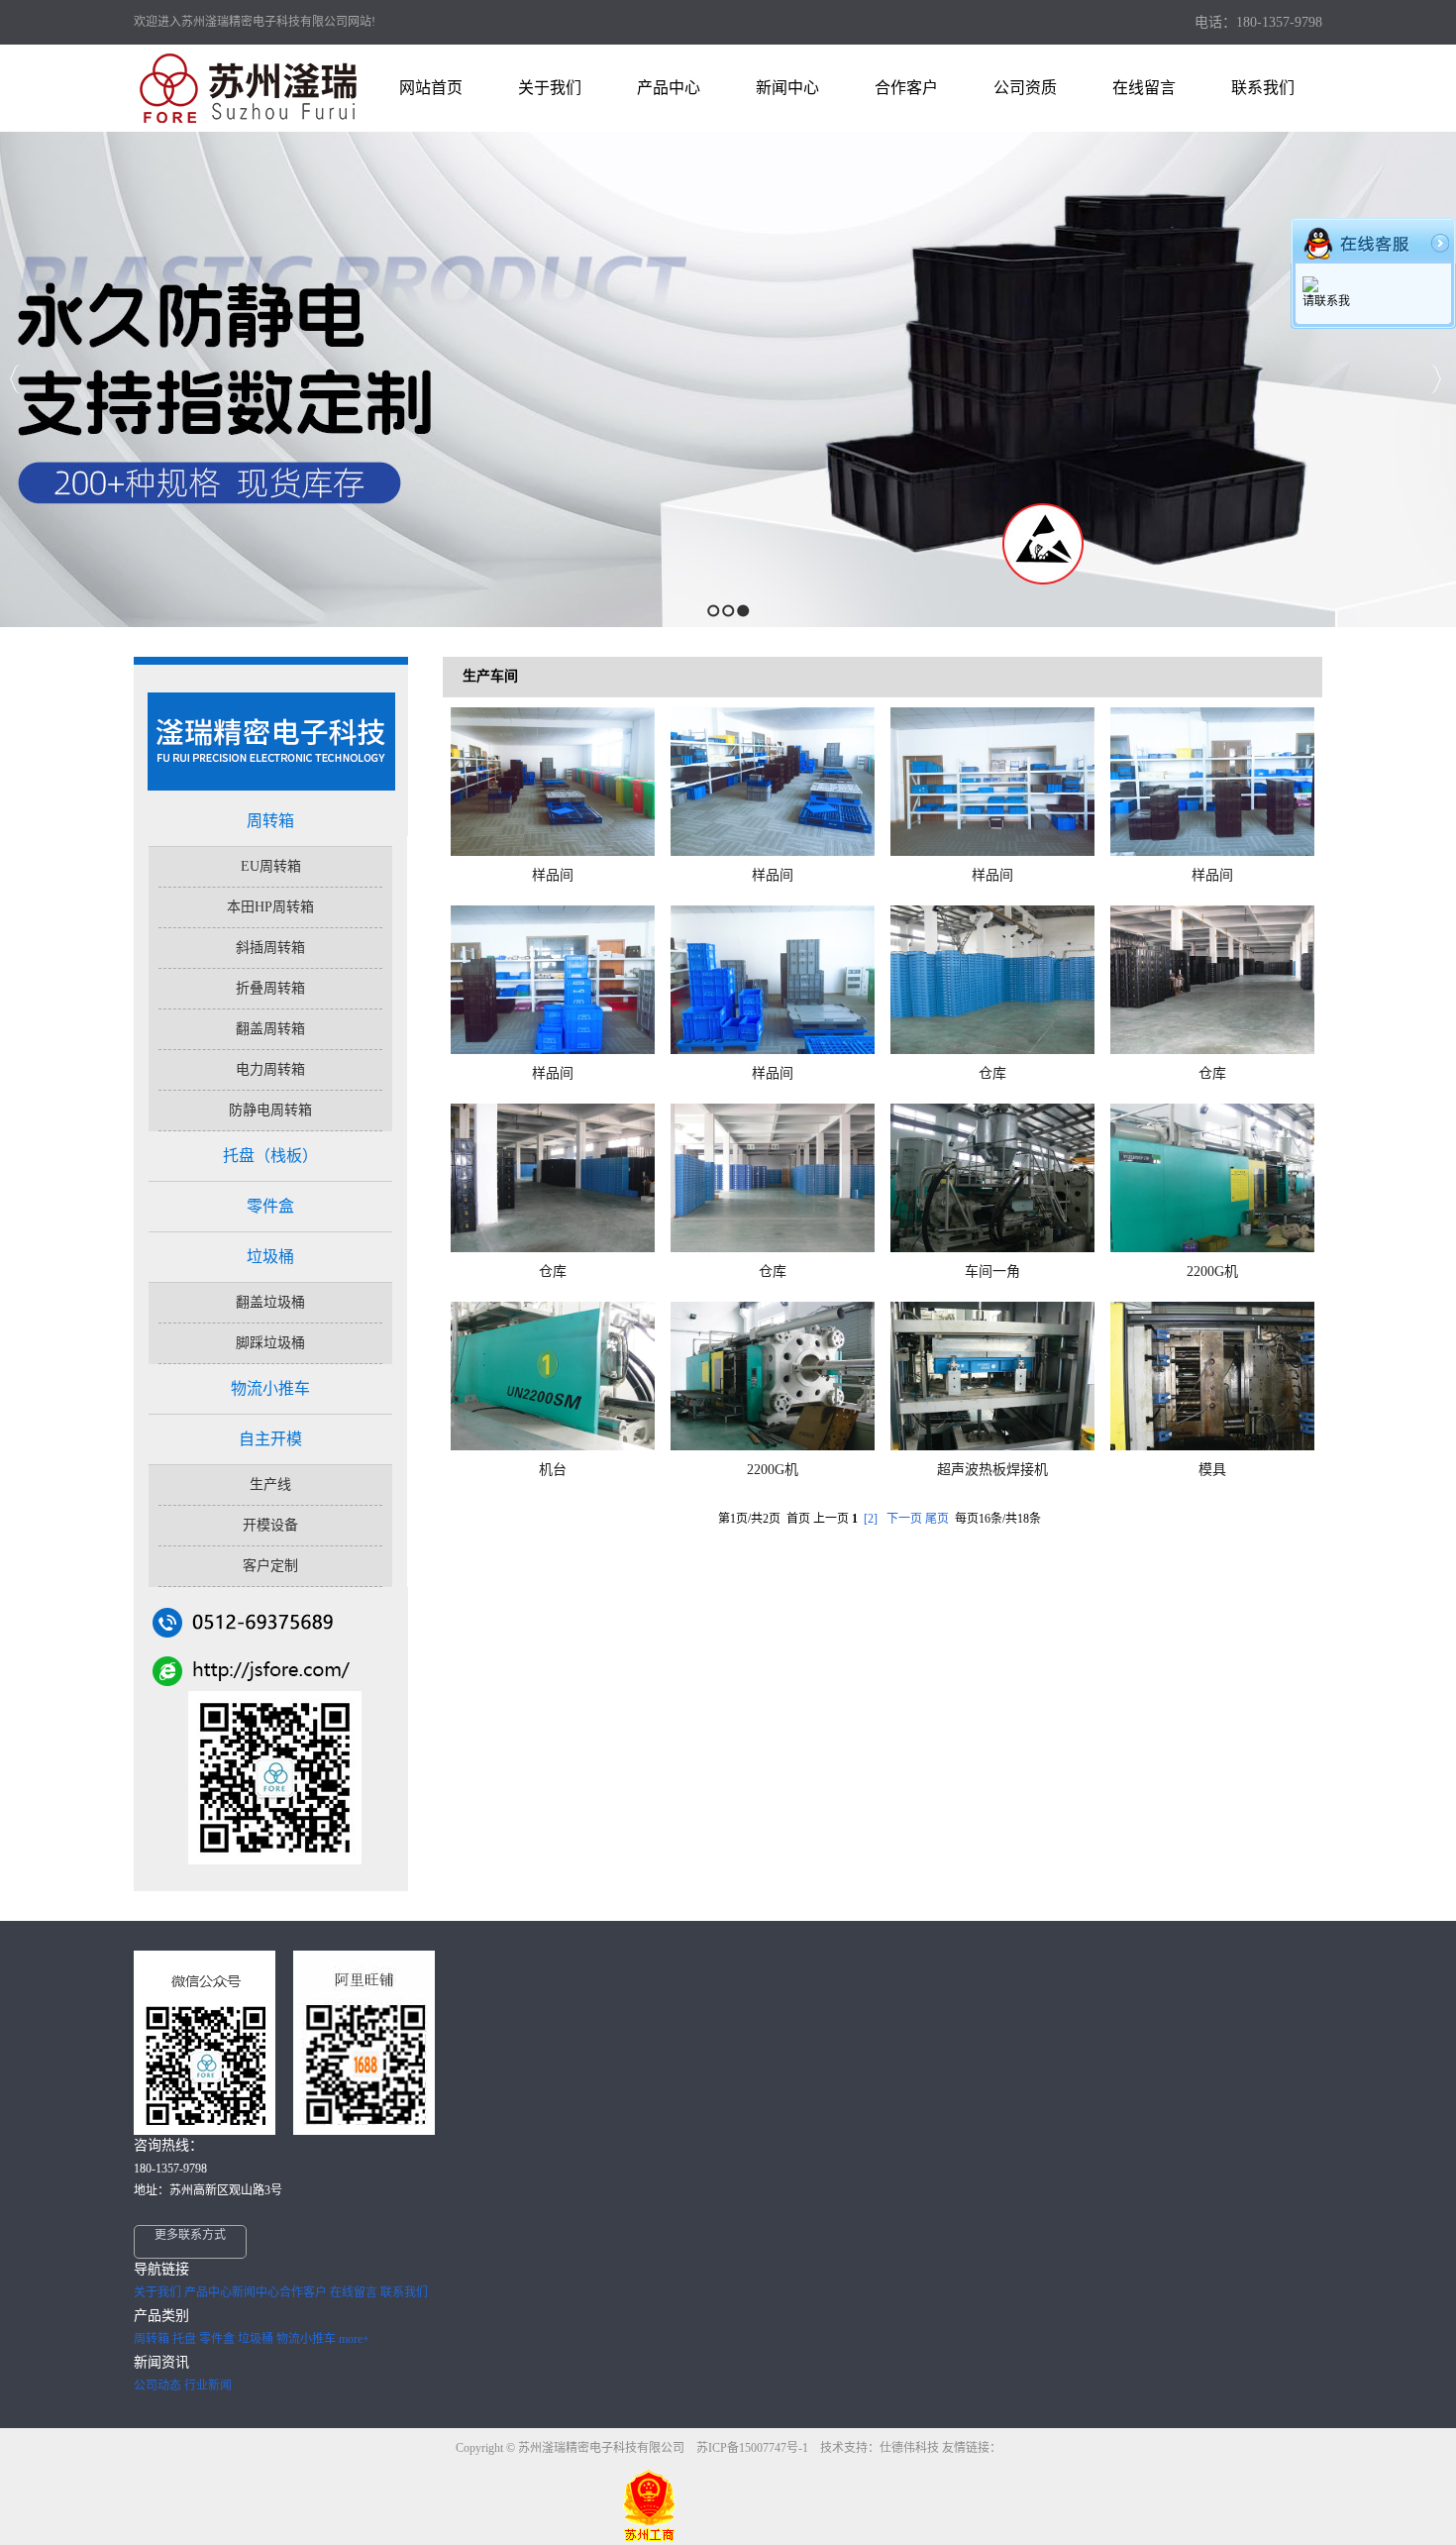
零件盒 (270, 1206)
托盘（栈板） (270, 1156)
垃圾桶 (270, 1257)
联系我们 (404, 2292)
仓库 (992, 1073)
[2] (871, 1519)
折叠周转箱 (270, 988)
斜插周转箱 (270, 948)
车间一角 (992, 1272)
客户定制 (270, 1566)
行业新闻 (208, 2386)
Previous (15, 379)
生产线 (270, 1485)
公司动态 (157, 2386)
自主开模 (270, 1439)
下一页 (904, 1519)
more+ (354, 2339)
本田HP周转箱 (270, 907)
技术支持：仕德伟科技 (880, 2448)
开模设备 (270, 1525)
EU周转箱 (271, 866)
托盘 (184, 2339)
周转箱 (270, 821)
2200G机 (1212, 1272)
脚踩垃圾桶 (270, 1343)
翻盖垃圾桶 (270, 1302)
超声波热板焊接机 (992, 1470)
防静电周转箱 (270, 1110)
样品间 (553, 875)
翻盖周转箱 (270, 1029)
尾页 (937, 1519)
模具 (1212, 1470)
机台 (553, 1470)
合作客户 (303, 2292)
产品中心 (208, 2292)
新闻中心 (256, 2292)
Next (1436, 379)
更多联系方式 (190, 2235)
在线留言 (354, 2292)
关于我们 (157, 2292)
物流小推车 (270, 1388)
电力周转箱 (270, 1069)
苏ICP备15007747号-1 (754, 2448)
